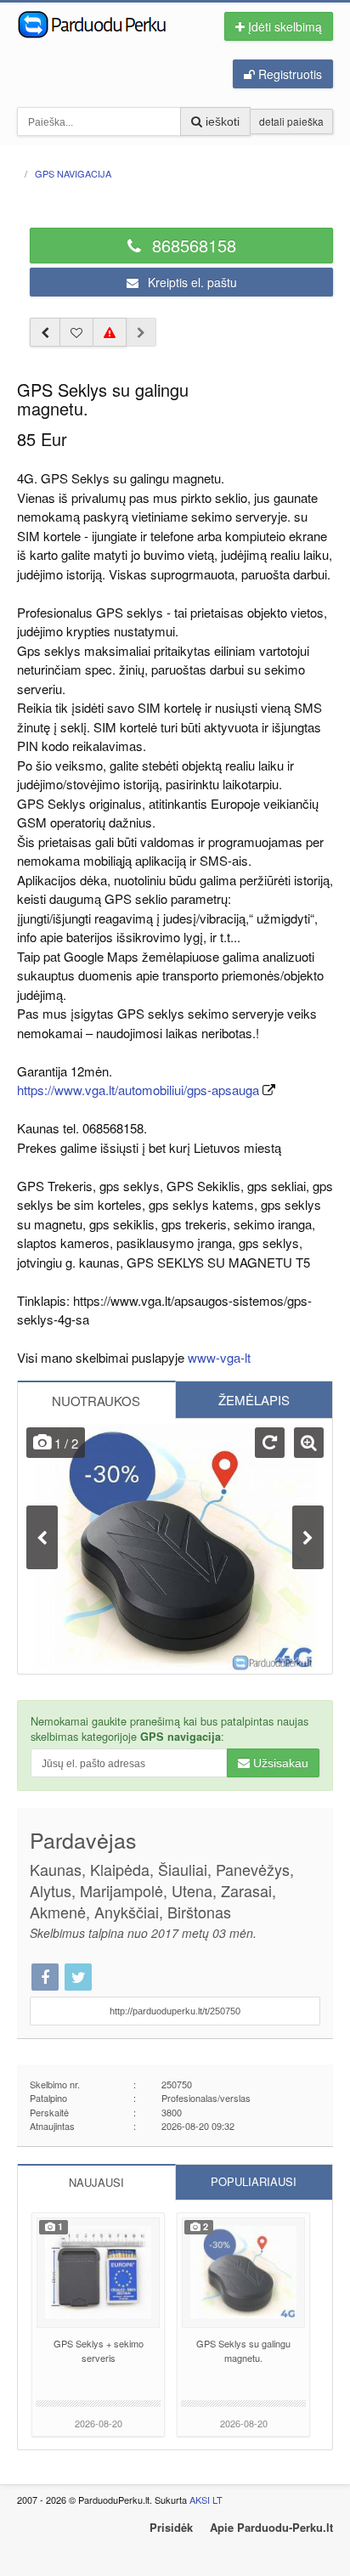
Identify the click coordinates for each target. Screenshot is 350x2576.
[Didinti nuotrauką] (309, 1443)
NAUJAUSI (96, 2182)
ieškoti (221, 121)
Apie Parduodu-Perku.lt (271, 2527)
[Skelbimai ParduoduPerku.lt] (104, 23)
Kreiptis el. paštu (191, 282)
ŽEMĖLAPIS (254, 1400)
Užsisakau (279, 1763)
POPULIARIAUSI (254, 2181)
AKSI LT (206, 2500)
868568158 (192, 245)
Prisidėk (171, 2527)
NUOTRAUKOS (96, 1401)
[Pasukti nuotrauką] (270, 1443)
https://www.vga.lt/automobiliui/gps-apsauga (138, 1090)
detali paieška (291, 121)
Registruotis (288, 74)
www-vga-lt (219, 1357)
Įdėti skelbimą (283, 26)
